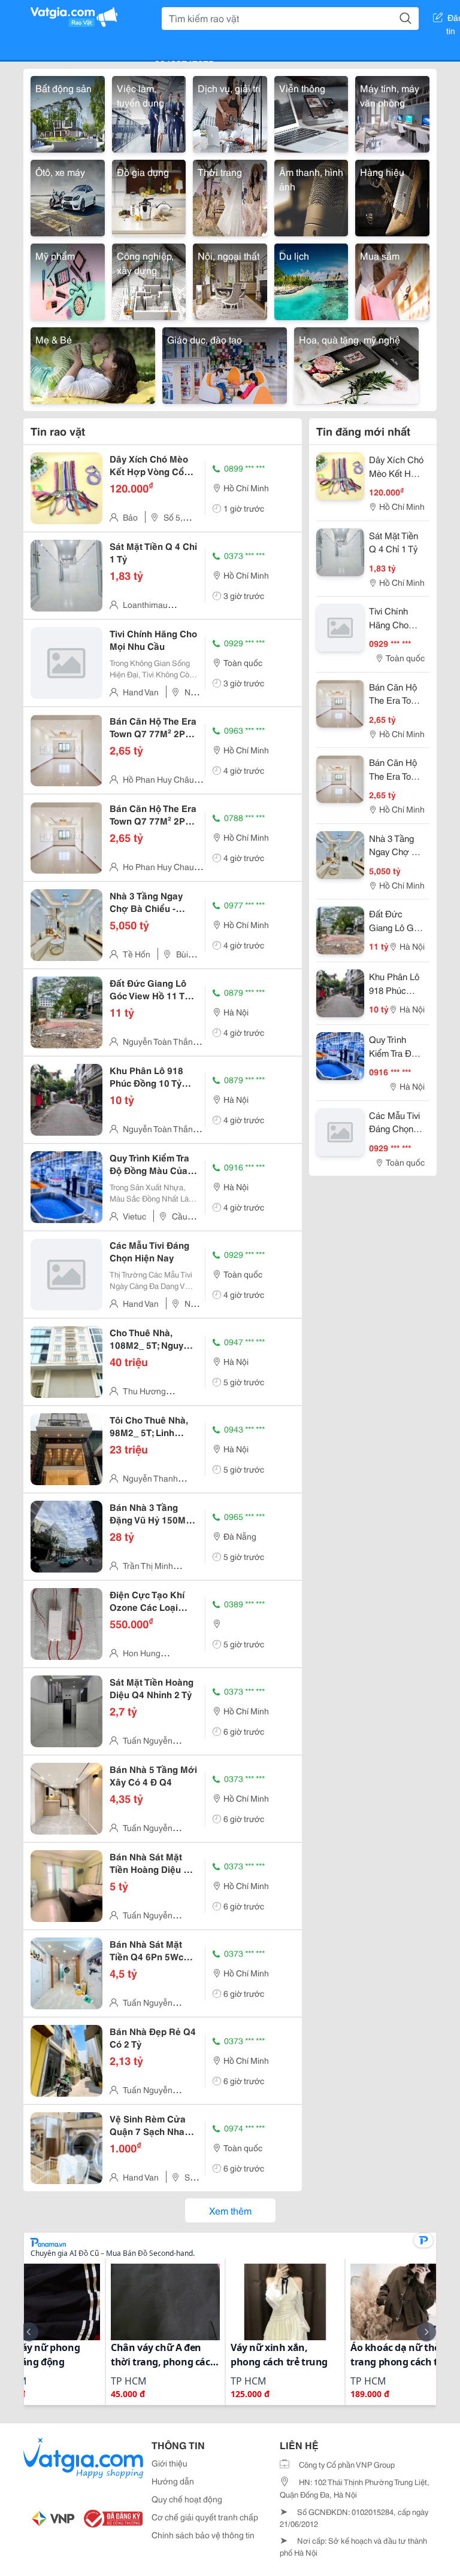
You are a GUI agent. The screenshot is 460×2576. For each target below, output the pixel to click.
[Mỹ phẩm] (68, 280)
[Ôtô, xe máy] (68, 196)
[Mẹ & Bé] (93, 364)
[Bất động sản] (68, 112)
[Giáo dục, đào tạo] (225, 364)
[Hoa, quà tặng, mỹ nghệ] (356, 364)
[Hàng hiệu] (392, 196)
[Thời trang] (230, 196)
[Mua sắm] (392, 280)
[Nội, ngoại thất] (230, 280)
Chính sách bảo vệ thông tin (203, 2535)
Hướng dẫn (173, 2481)
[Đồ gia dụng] (149, 196)
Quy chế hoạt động (187, 2499)
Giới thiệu (170, 2463)
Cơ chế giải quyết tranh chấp (205, 2517)
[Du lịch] (311, 280)
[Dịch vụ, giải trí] (230, 112)
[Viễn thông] (311, 112)
